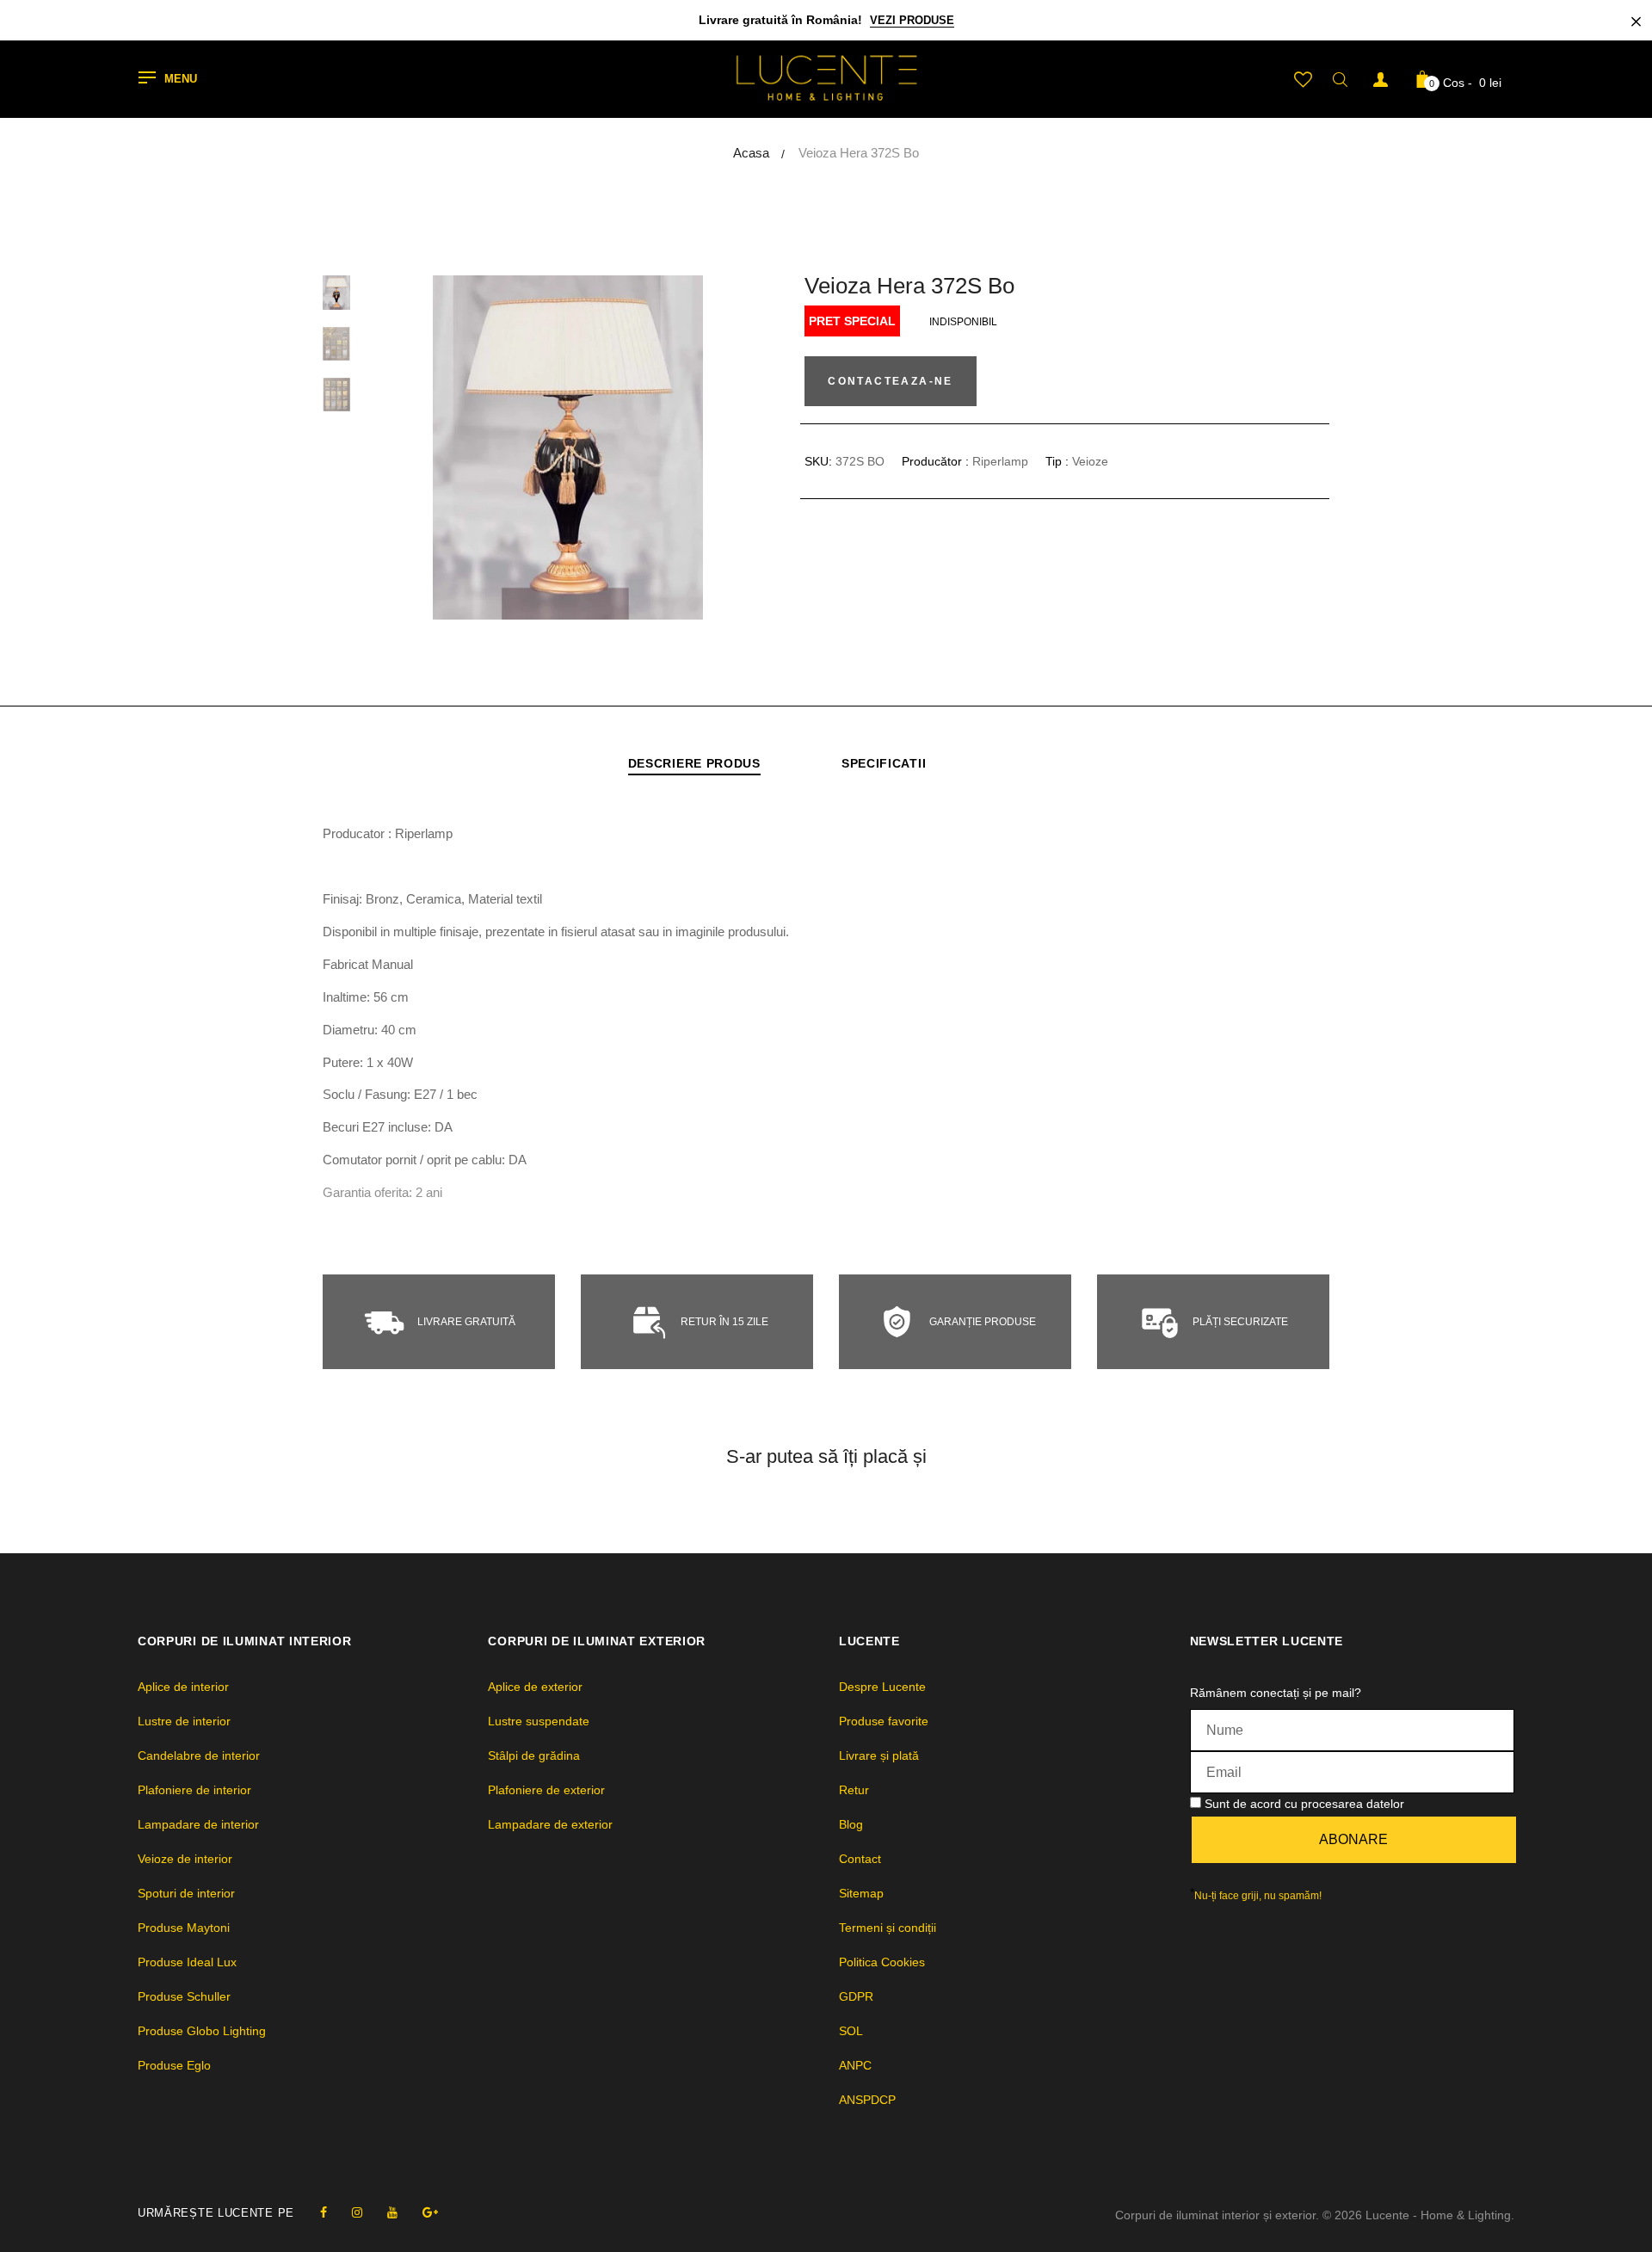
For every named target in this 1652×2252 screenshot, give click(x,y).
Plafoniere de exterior (546, 1790)
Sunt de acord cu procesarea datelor (1304, 1804)
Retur (854, 1790)
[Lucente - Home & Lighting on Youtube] (392, 2212)
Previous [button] (435, 447)
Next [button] (701, 447)
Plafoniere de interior (194, 1790)
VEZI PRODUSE (912, 20)
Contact (860, 1859)
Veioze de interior (185, 1859)
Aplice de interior (183, 1687)
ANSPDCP (867, 2100)
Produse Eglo (174, 2065)
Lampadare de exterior (550, 1824)
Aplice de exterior (535, 1687)
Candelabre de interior (199, 1755)
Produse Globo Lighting (202, 2031)
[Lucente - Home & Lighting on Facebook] (324, 2212)
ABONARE (1353, 1839)
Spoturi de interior (186, 1893)
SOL (851, 2031)
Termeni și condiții (888, 1928)
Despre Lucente (882, 1687)
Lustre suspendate (539, 1721)
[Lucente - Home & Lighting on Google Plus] (430, 2212)
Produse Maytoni (184, 1928)
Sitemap (861, 1893)
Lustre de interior (184, 1721)
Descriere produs (694, 763)
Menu (181, 80)
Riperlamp (1000, 461)
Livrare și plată (879, 1755)
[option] (568, 447)
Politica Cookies (882, 1962)
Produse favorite (884, 1721)
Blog (851, 1824)
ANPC (855, 2065)
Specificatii (884, 763)
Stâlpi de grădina (534, 1755)
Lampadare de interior (198, 1824)
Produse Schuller (184, 1996)
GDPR (856, 1996)
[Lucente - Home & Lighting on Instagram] (357, 2212)
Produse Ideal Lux (187, 1962)
